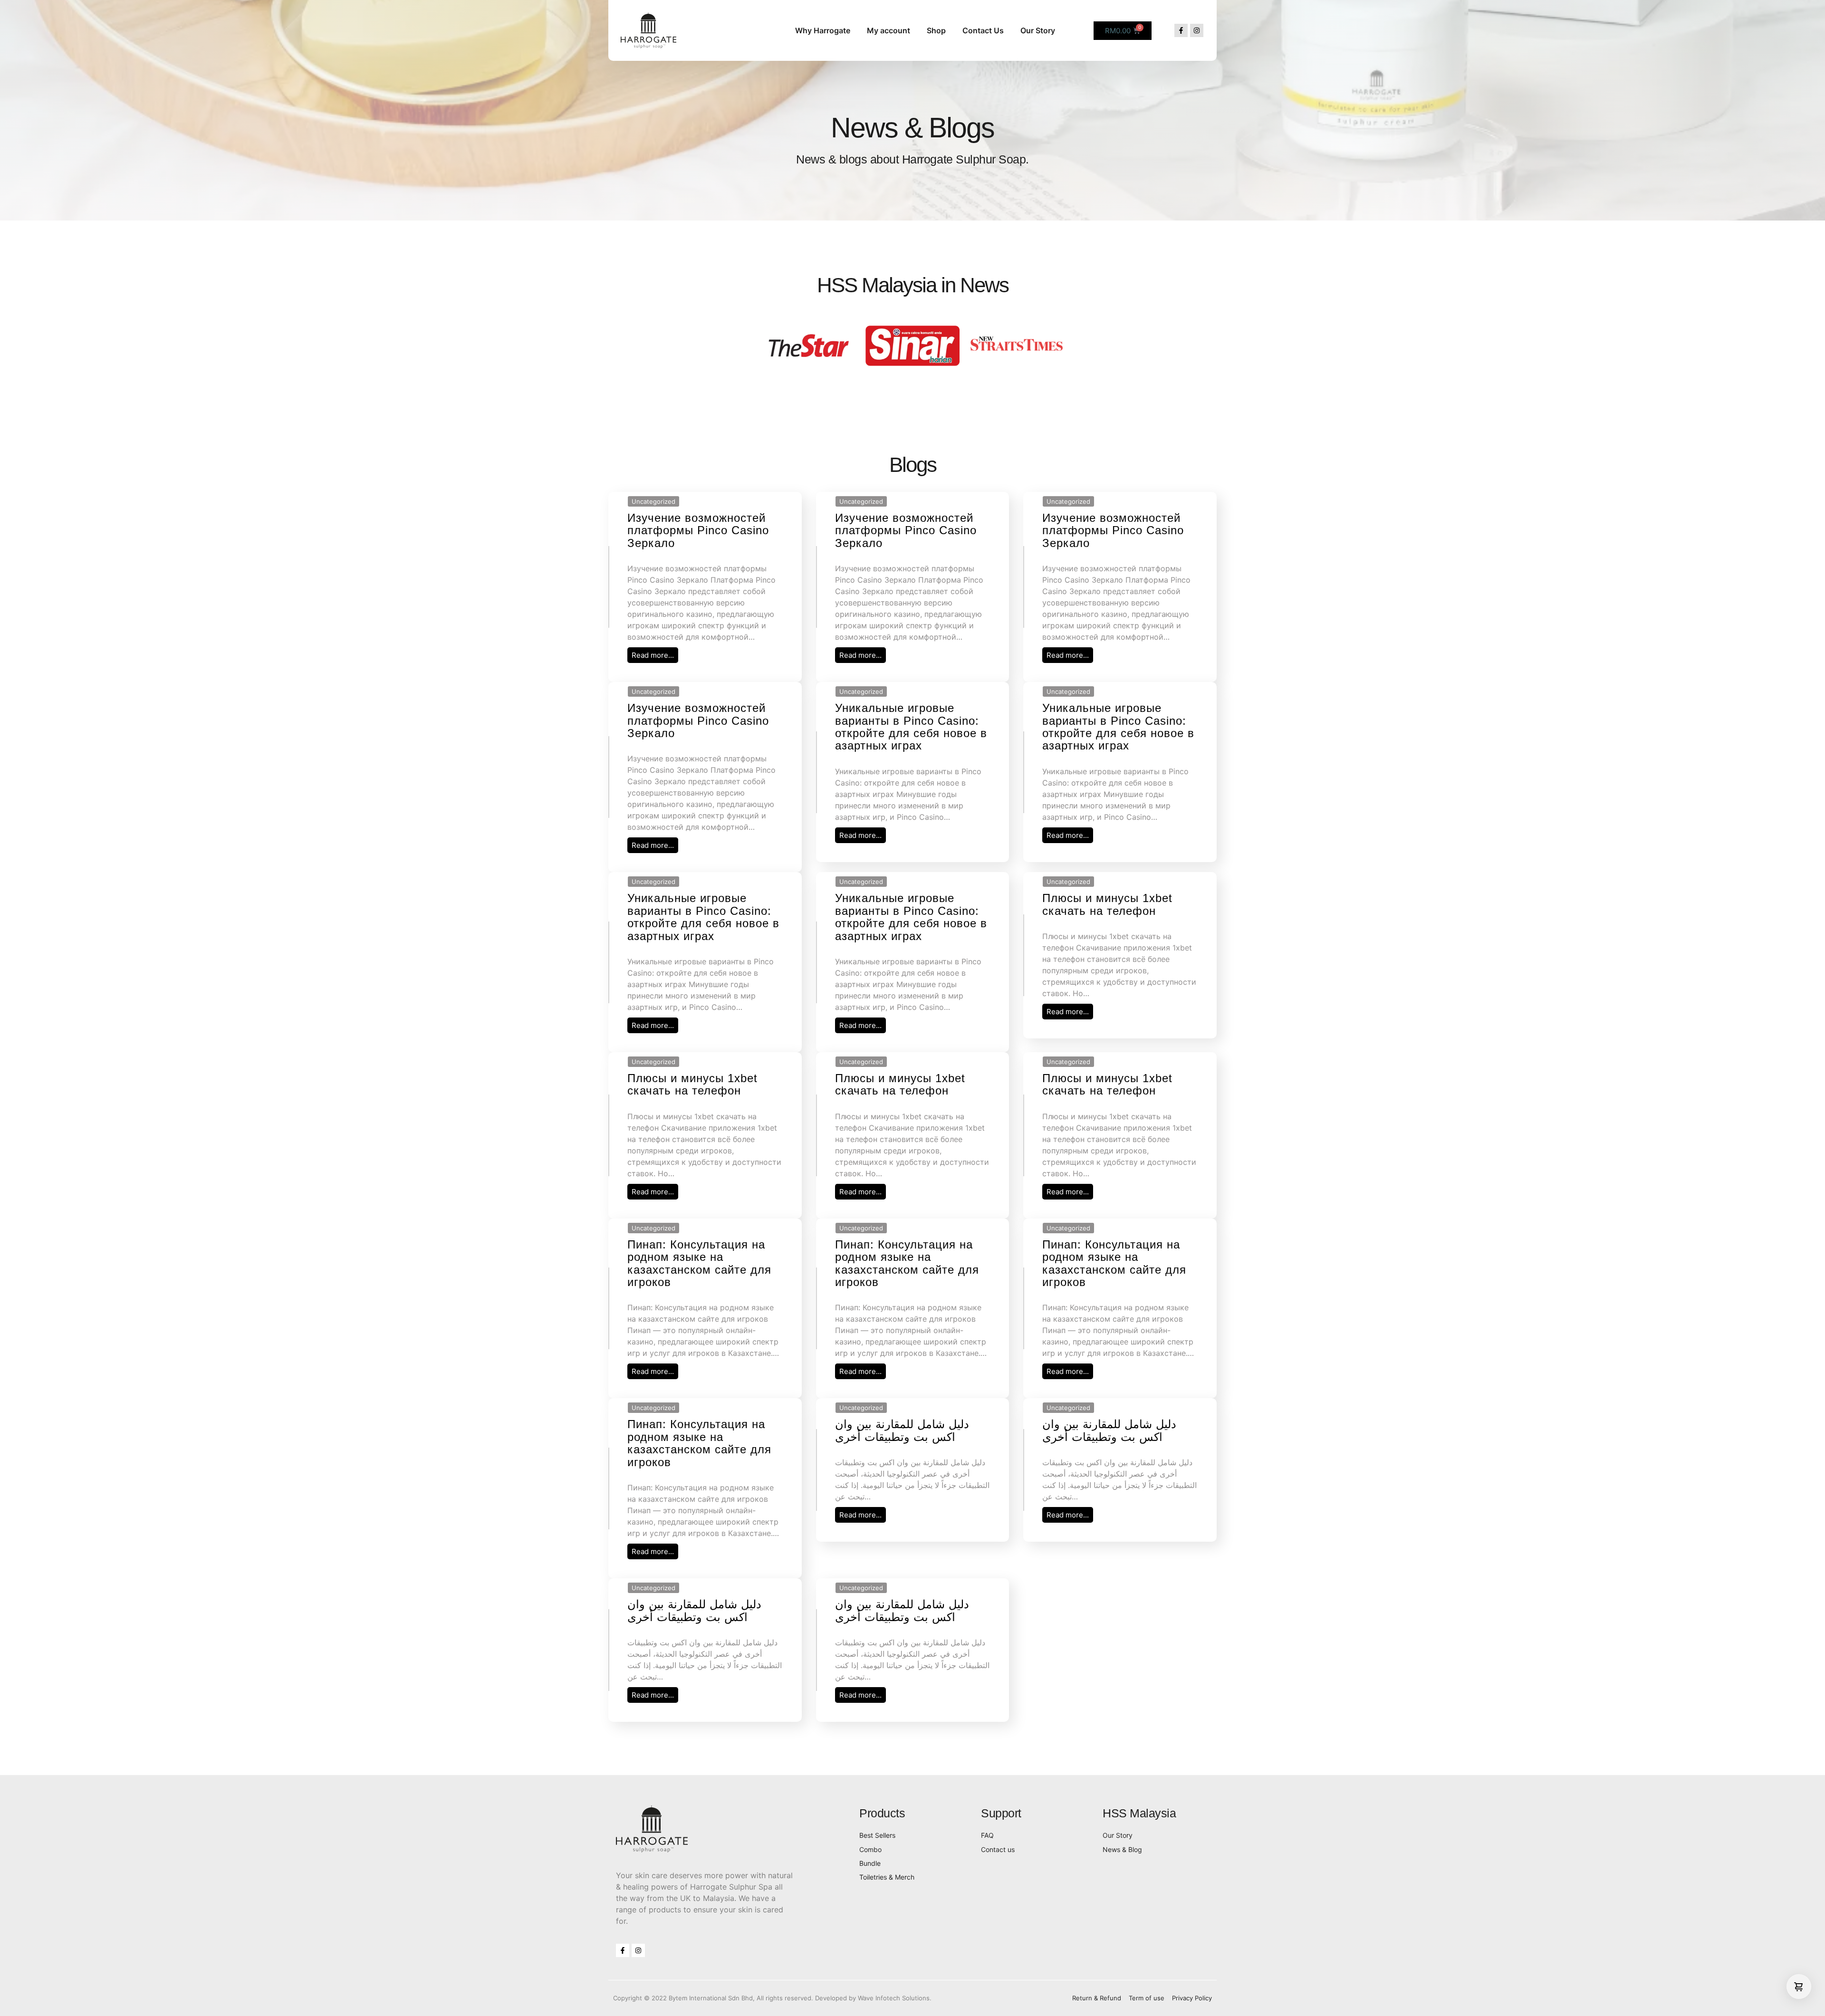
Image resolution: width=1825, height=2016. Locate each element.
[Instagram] (1197, 30)
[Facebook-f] (1181, 30)
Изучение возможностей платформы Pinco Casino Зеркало (698, 530)
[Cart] (1799, 1987)
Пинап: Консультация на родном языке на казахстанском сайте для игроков (699, 1263)
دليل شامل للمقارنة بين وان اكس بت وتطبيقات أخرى (902, 1430)
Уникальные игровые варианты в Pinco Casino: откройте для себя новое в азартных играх (911, 727)
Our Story (1038, 30)
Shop (936, 30)
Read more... (653, 655)
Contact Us (983, 30)
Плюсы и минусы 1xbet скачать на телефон (1107, 904)
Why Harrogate (823, 30)
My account (888, 30)
